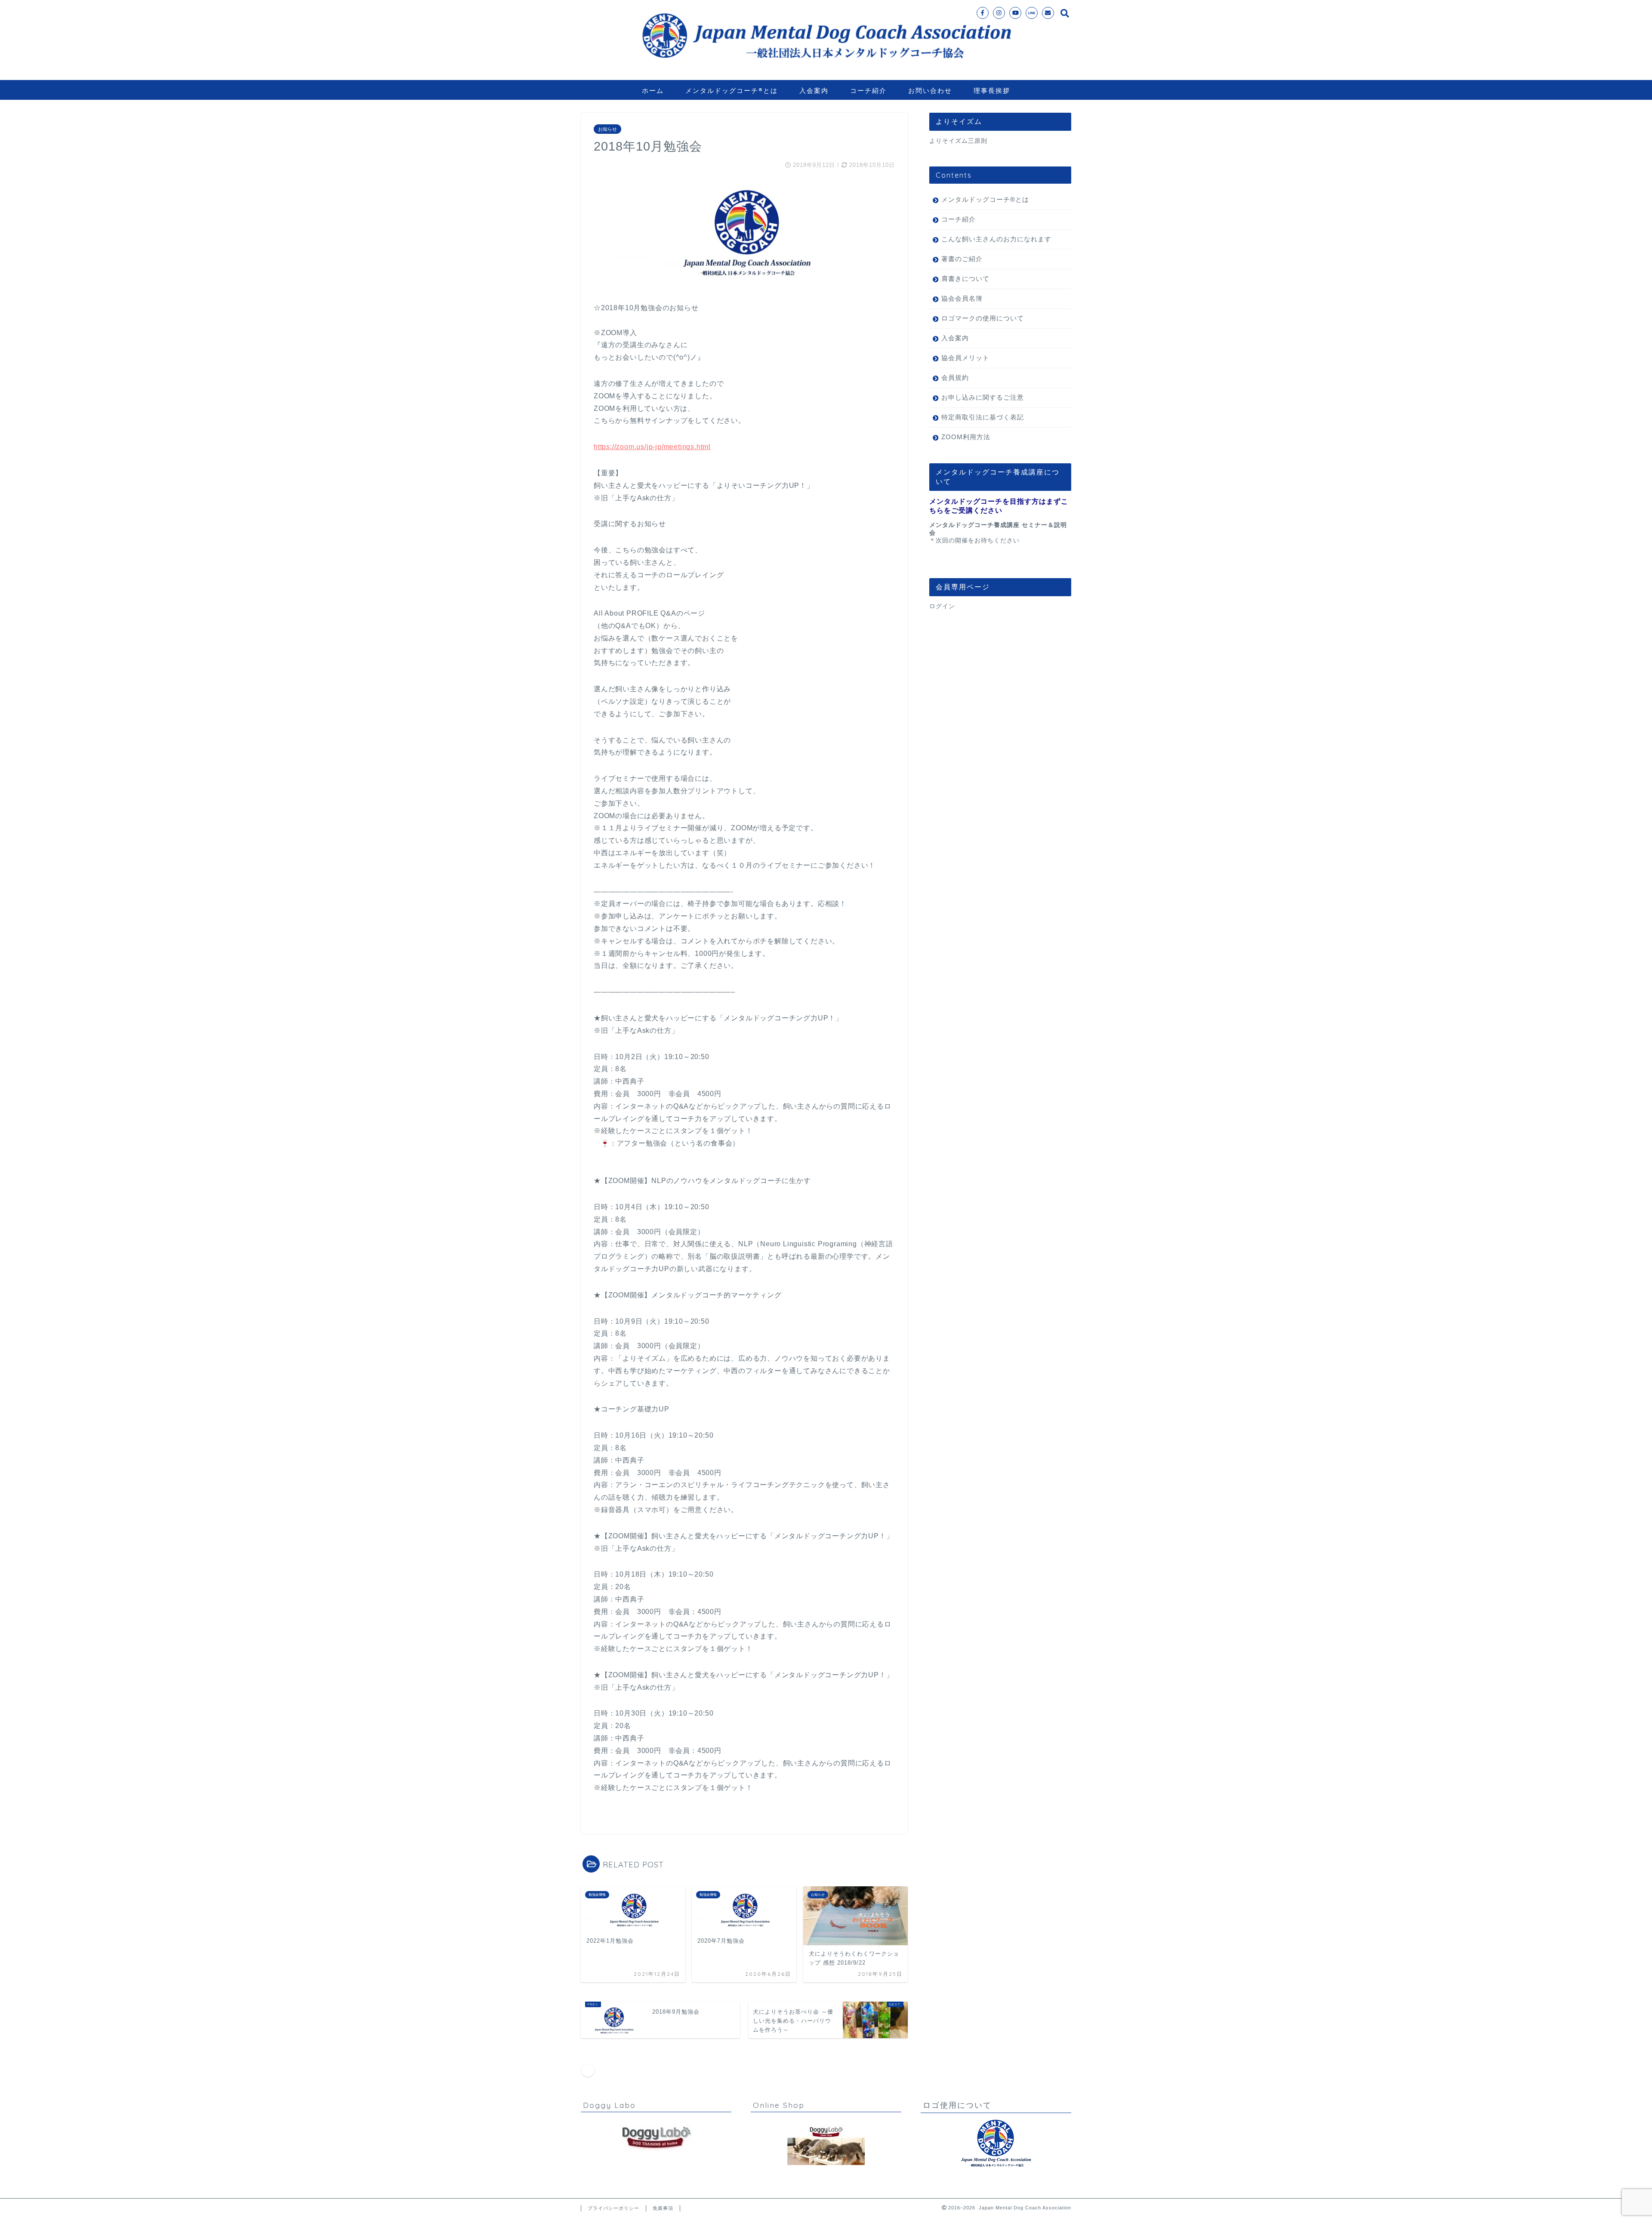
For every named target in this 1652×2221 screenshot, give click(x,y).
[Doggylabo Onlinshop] (826, 2145)
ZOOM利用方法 (966, 437)
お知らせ (607, 129)
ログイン (942, 606)
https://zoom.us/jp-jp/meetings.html (652, 447)
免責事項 (663, 2208)
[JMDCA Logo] (996, 2144)
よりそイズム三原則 (958, 141)
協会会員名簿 (962, 298)
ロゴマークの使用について (983, 318)
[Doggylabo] (656, 2138)
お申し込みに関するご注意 (983, 397)
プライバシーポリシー (613, 2208)
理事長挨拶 (992, 91)
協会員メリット (965, 358)
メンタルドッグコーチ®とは (732, 91)
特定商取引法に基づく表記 (983, 417)
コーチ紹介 (868, 91)
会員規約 (955, 377)
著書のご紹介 (962, 259)
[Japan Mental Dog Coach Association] (826, 68)
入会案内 (814, 91)
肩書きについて (965, 279)
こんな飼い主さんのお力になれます (996, 239)
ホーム (653, 91)
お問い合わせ (930, 91)
